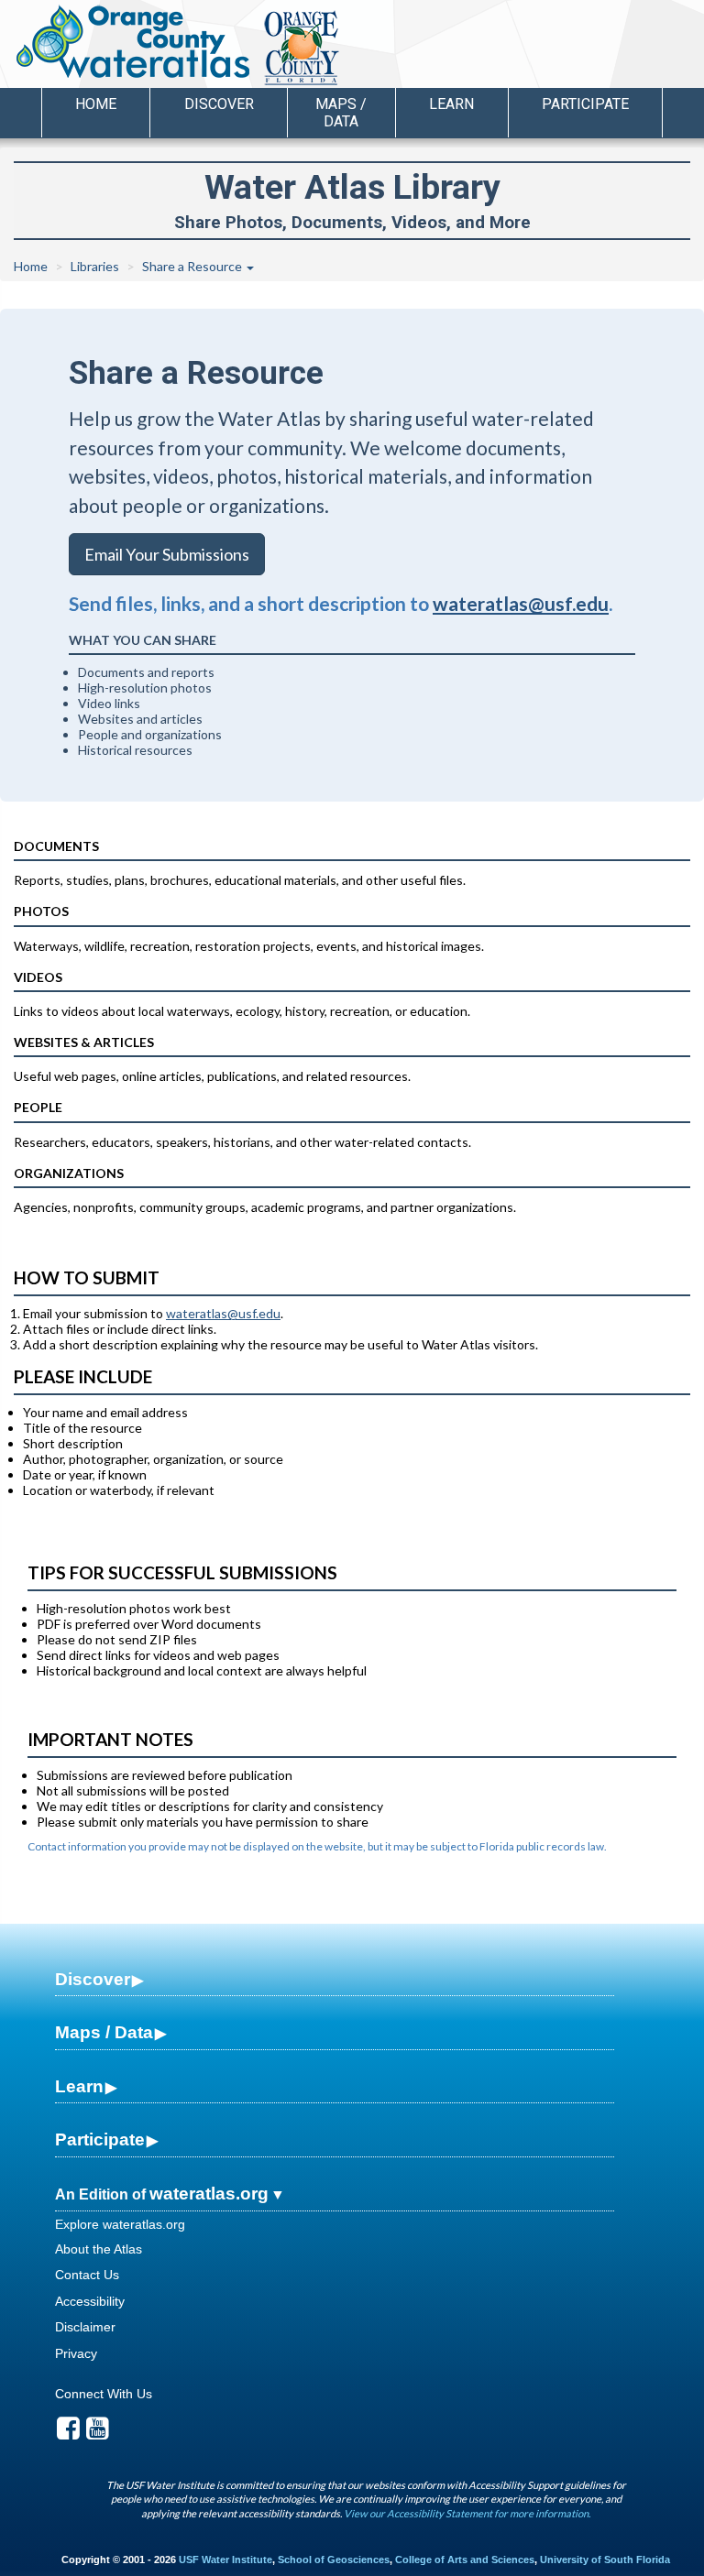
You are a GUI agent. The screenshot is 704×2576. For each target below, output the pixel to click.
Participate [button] (585, 104)
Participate (100, 2139)
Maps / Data (104, 2032)
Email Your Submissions (167, 554)
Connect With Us (104, 2394)
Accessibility (90, 2301)
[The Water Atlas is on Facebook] (68, 2433)
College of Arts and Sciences (465, 2560)
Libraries (95, 266)
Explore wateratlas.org (120, 2224)
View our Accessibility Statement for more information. (467, 2513)
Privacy (76, 2353)
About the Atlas (99, 2249)
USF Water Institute (225, 2560)
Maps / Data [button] (341, 113)
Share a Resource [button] (193, 266)
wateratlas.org (209, 2194)
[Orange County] (371, 47)
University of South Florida (605, 2560)
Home (96, 104)
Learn (79, 2086)
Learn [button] (451, 104)
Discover (93, 1979)
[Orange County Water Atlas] (132, 41)
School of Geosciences (334, 2560)
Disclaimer (85, 2327)
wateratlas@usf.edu (521, 603)
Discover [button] (219, 104)
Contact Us (87, 2275)
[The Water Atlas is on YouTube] (98, 2433)
